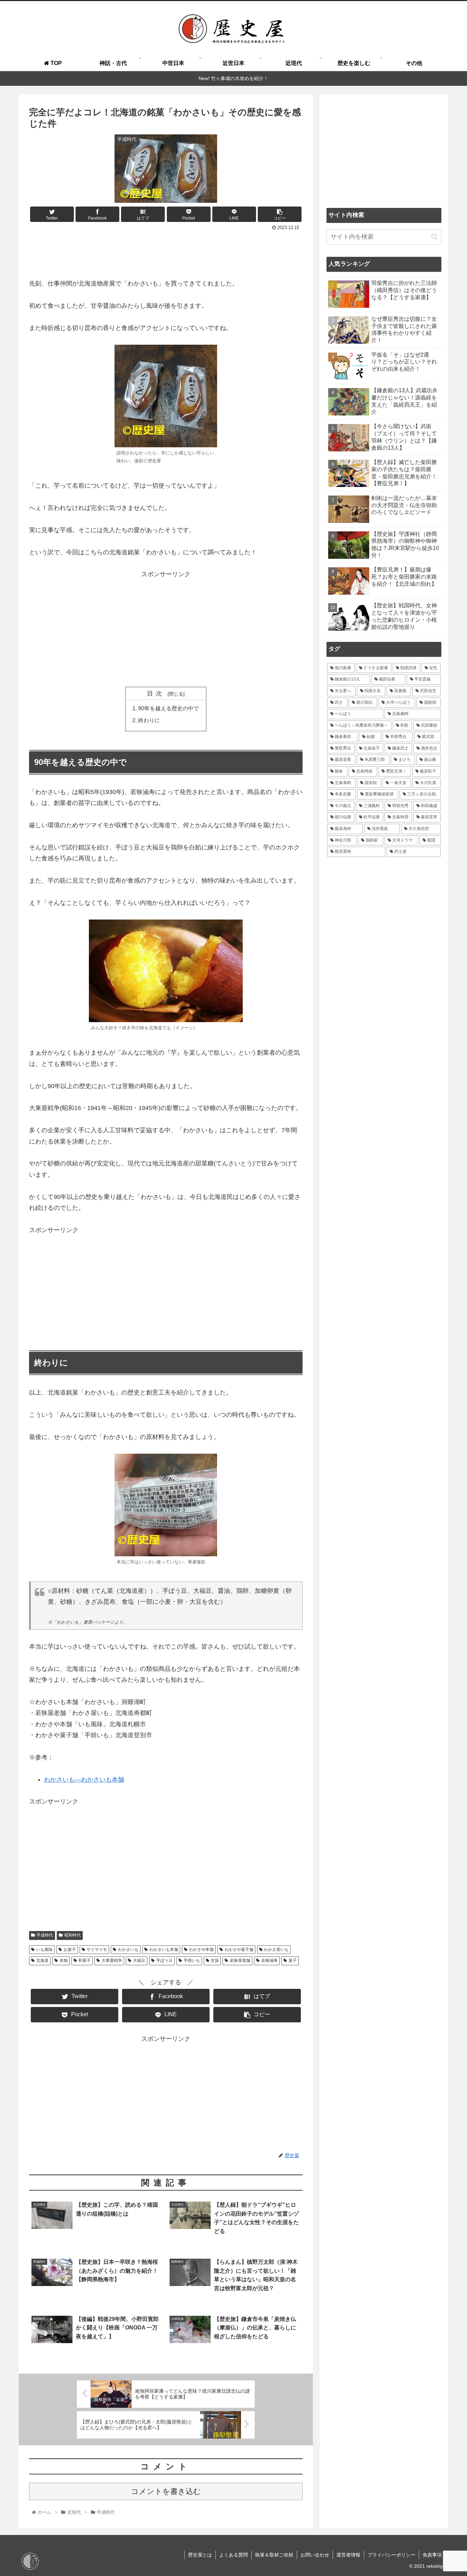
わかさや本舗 (201, 1950)
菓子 (293, 1960)
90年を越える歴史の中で (169, 708)
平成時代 (45, 1935)
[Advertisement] (166, 252)
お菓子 (70, 1950)
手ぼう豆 (164, 1960)
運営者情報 (348, 2555)
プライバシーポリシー (391, 2555)
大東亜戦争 (112, 1960)
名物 (64, 1960)
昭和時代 (72, 1935)
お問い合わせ (315, 2555)
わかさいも (128, 1950)
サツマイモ (97, 1950)
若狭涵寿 (269, 1960)
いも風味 (44, 1950)
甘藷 (215, 1960)
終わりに (149, 720)
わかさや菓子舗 (239, 1950)
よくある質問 (233, 2555)
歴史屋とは (200, 2555)
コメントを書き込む (166, 2491)
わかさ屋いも (276, 1950)
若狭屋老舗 (240, 1960)
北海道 (42, 1960)
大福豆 (139, 1960)
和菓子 (84, 1960)
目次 (156, 693)
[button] (434, 236)
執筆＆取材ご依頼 (274, 2555)
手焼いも (192, 1960)
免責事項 (432, 2555)
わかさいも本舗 (164, 1950)
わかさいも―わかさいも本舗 (84, 1780)
